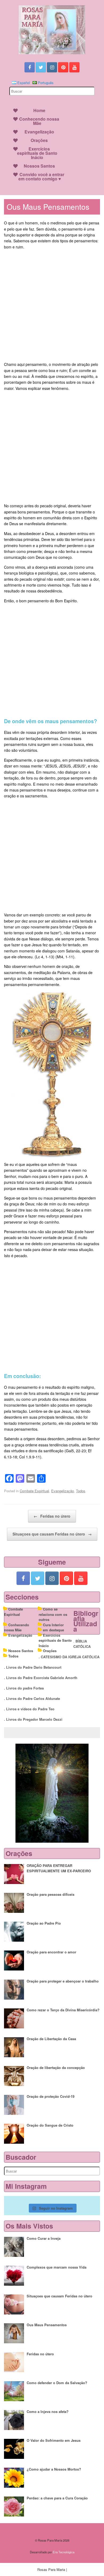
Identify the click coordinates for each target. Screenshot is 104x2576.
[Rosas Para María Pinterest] (63, 67)
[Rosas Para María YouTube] (74, 67)
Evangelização (39, 132)
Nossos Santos (39, 166)
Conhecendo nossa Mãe (39, 121)
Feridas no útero (52, 1516)
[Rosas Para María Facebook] (30, 67)
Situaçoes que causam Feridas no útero (52, 1534)
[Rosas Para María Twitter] (41, 67)
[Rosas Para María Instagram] (52, 67)
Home (39, 110)
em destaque (53, 1630)
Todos (81, 1491)
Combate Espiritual (34, 1491)
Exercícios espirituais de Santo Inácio (37, 153)
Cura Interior (53, 1625)
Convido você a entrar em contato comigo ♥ (41, 177)
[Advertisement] (52, 306)
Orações (39, 140)
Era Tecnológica (64, 2552)
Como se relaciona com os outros (53, 1614)
